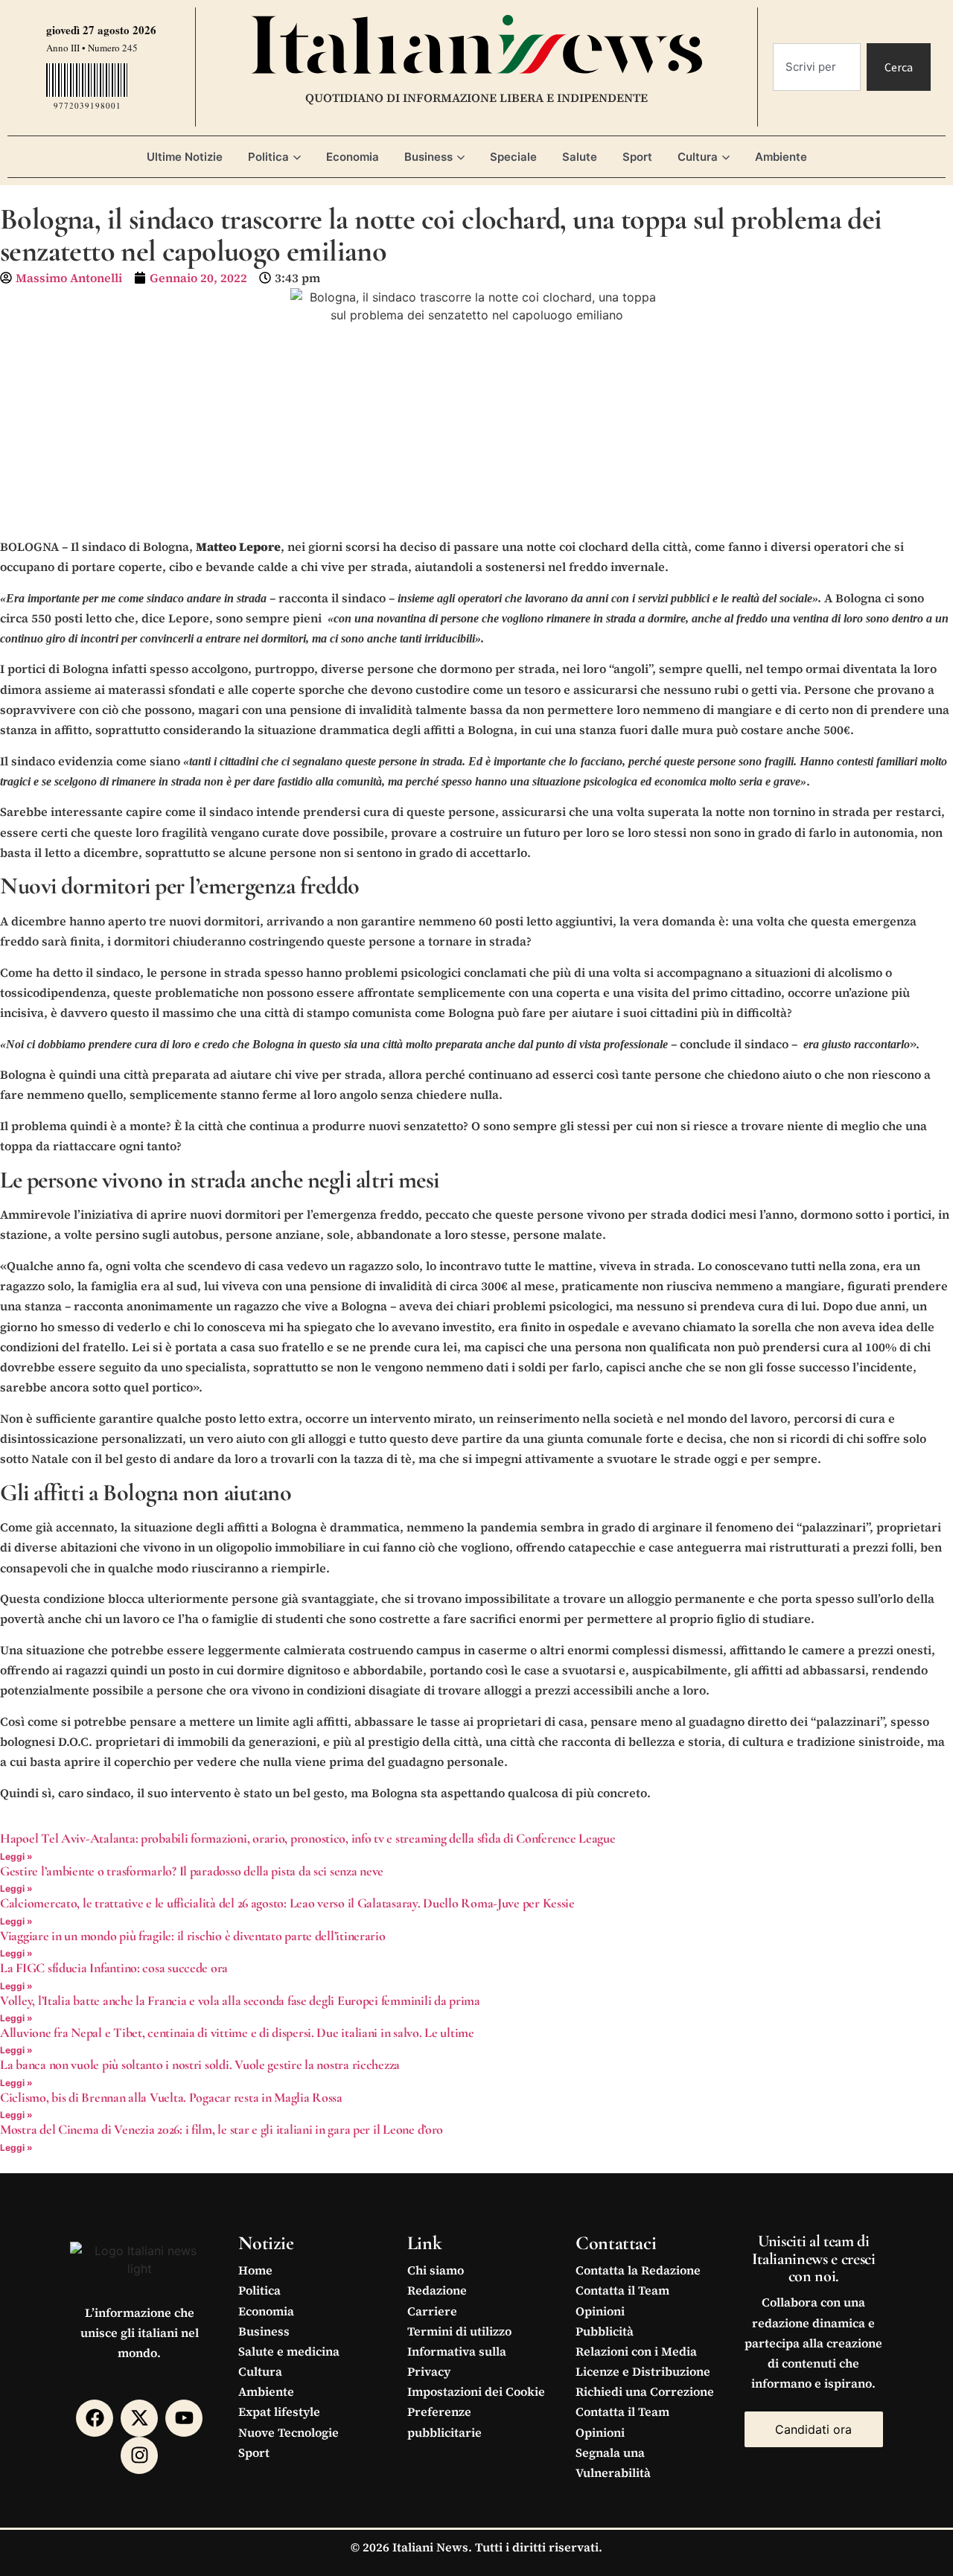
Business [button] (428, 157)
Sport (637, 157)
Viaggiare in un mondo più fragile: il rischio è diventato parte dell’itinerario (193, 1936)
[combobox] (817, 67)
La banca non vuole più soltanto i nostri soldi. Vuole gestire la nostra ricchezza (200, 2065)
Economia (353, 157)
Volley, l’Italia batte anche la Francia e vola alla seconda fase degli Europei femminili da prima (240, 2000)
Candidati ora (813, 2429)
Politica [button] (268, 157)
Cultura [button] (698, 157)
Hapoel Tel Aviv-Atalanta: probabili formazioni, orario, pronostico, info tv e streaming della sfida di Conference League (308, 1838)
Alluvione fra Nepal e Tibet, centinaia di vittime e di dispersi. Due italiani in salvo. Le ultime (237, 2033)
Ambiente (781, 157)
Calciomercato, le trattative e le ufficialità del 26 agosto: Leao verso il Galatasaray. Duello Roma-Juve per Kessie (287, 1903)
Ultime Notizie (185, 157)
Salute (580, 157)
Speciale (513, 157)
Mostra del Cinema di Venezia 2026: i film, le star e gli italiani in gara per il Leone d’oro (221, 2129)
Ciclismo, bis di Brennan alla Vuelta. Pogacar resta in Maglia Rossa (171, 2097)
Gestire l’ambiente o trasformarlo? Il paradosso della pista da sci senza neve (192, 1871)
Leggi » (16, 1856)
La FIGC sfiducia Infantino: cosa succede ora (114, 1968)
